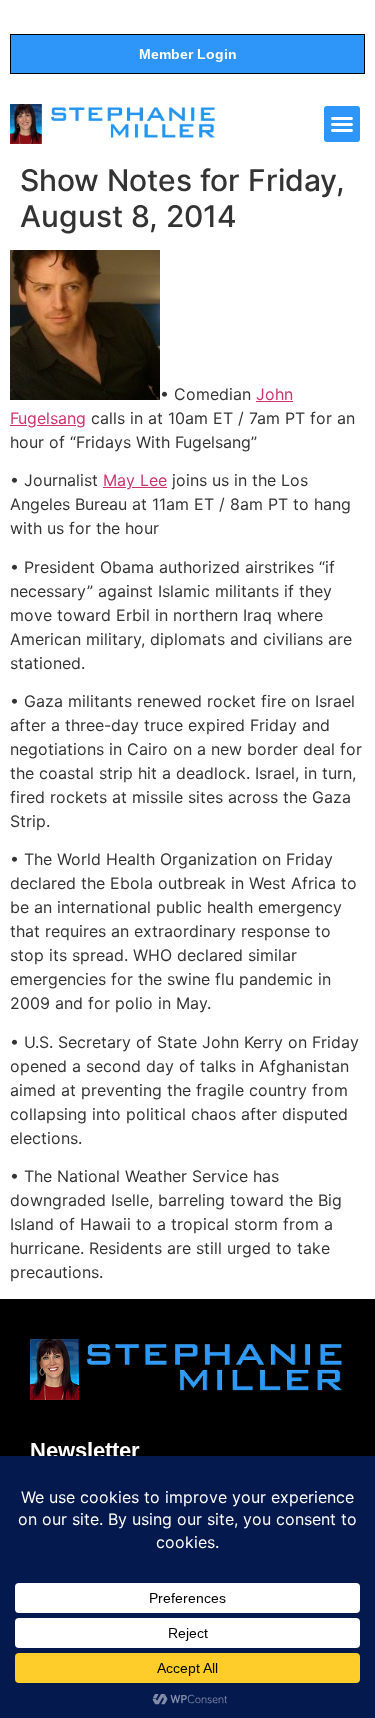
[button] (342, 124)
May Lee (135, 480)
